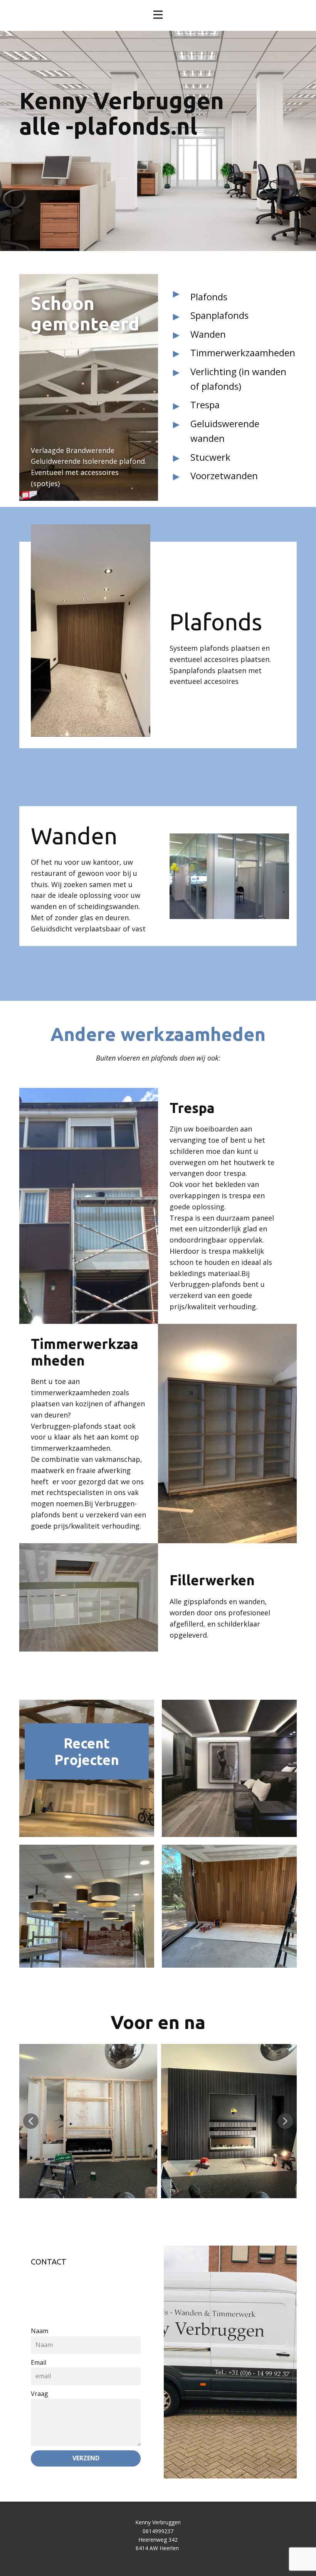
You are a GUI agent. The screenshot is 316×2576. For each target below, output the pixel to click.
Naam (39, 2331)
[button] (31, 2121)
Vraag (39, 2394)
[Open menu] (158, 15)
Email (39, 2362)
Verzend (86, 2458)
